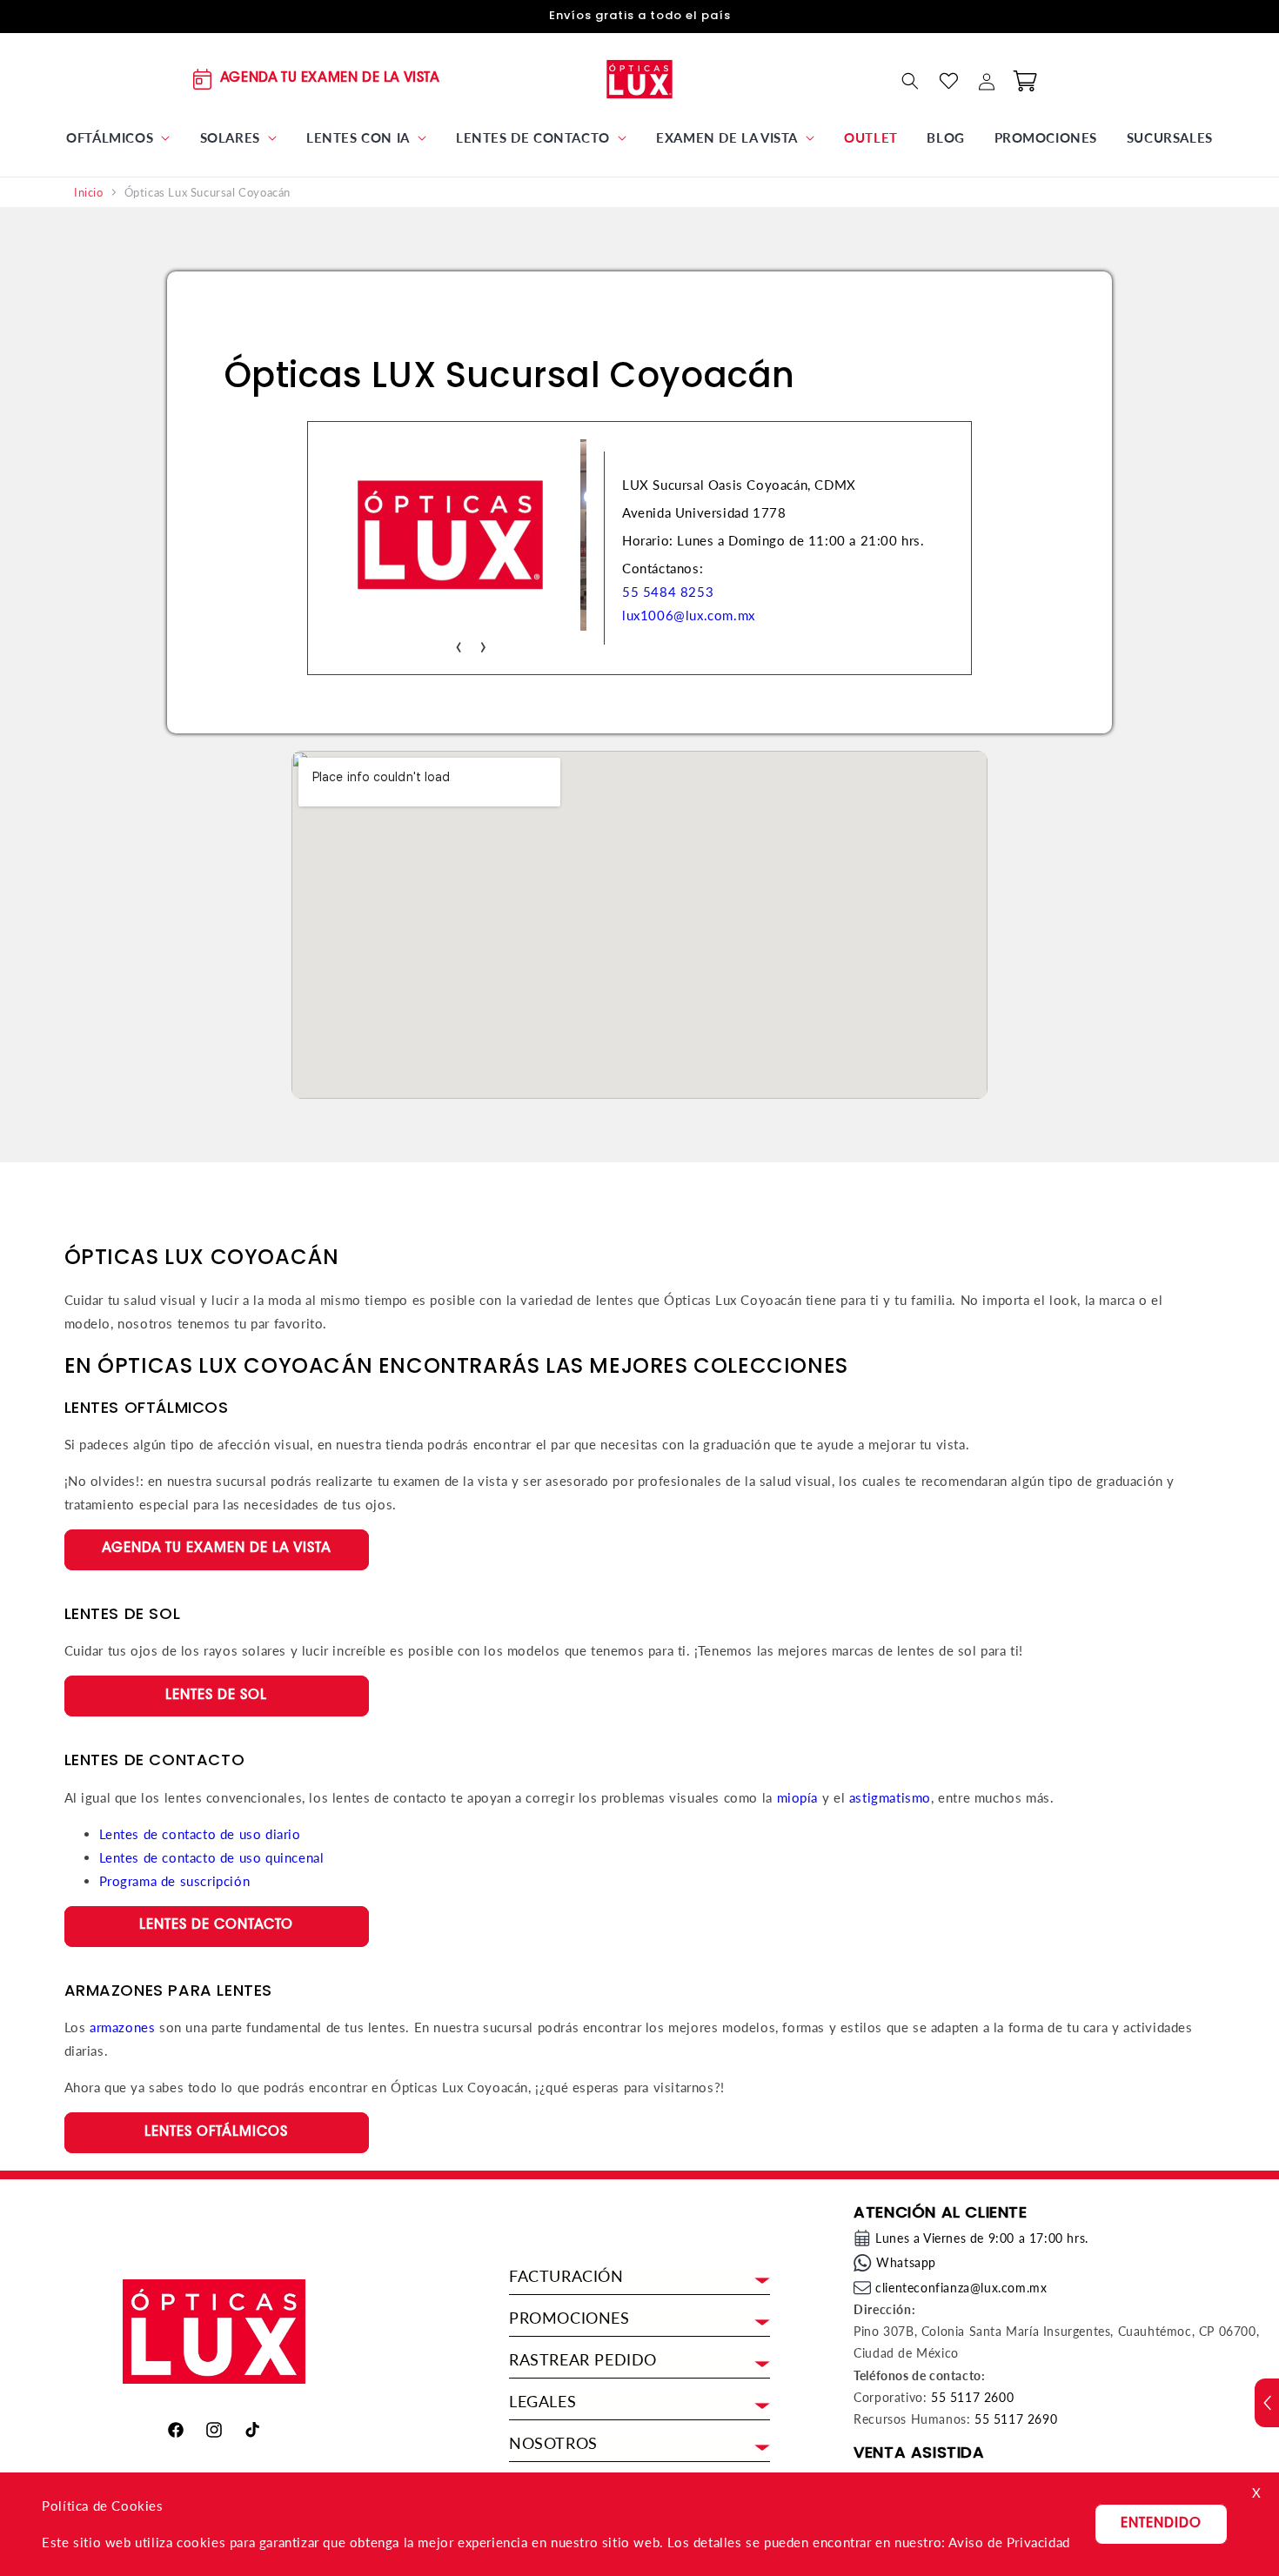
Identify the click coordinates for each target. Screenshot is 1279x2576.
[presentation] (459, 644)
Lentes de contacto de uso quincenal (212, 1857)
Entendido (1161, 2524)
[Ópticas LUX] (640, 79)
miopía (798, 1797)
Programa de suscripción (175, 1881)
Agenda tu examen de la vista (217, 1549)
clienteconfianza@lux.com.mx (961, 2288)
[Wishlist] (948, 81)
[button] (118, 138)
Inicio (89, 193)
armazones (122, 2027)
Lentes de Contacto (216, 1926)
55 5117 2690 (1016, 2419)
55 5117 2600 (972, 2397)
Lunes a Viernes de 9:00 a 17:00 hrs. (982, 2238)
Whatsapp (906, 2262)
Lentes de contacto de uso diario (200, 1834)
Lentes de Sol (216, 1696)
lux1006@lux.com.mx (689, 615)
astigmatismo (890, 1797)
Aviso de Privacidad (1009, 2542)
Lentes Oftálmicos (216, 2133)
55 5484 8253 (668, 592)
